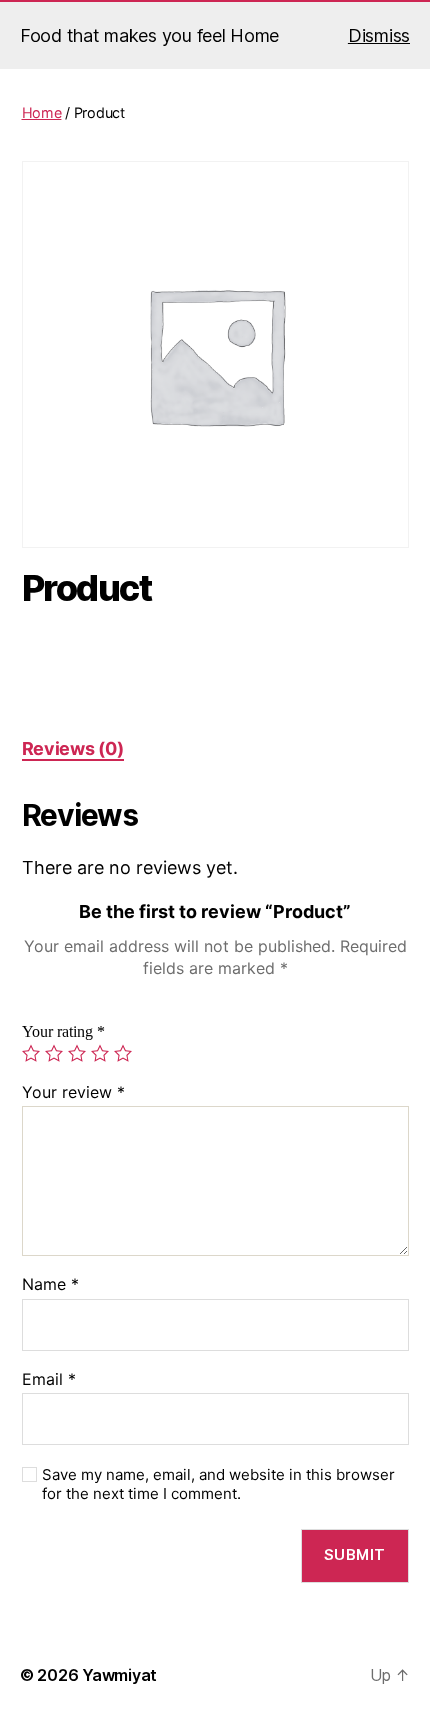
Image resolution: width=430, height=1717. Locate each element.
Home (42, 112)
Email (49, 1380)
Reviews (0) (73, 748)
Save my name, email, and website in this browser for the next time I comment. (218, 1484)
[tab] (73, 748)
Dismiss (379, 35)
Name (50, 1285)
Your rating (63, 1032)
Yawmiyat (119, 1675)
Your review (73, 1093)
